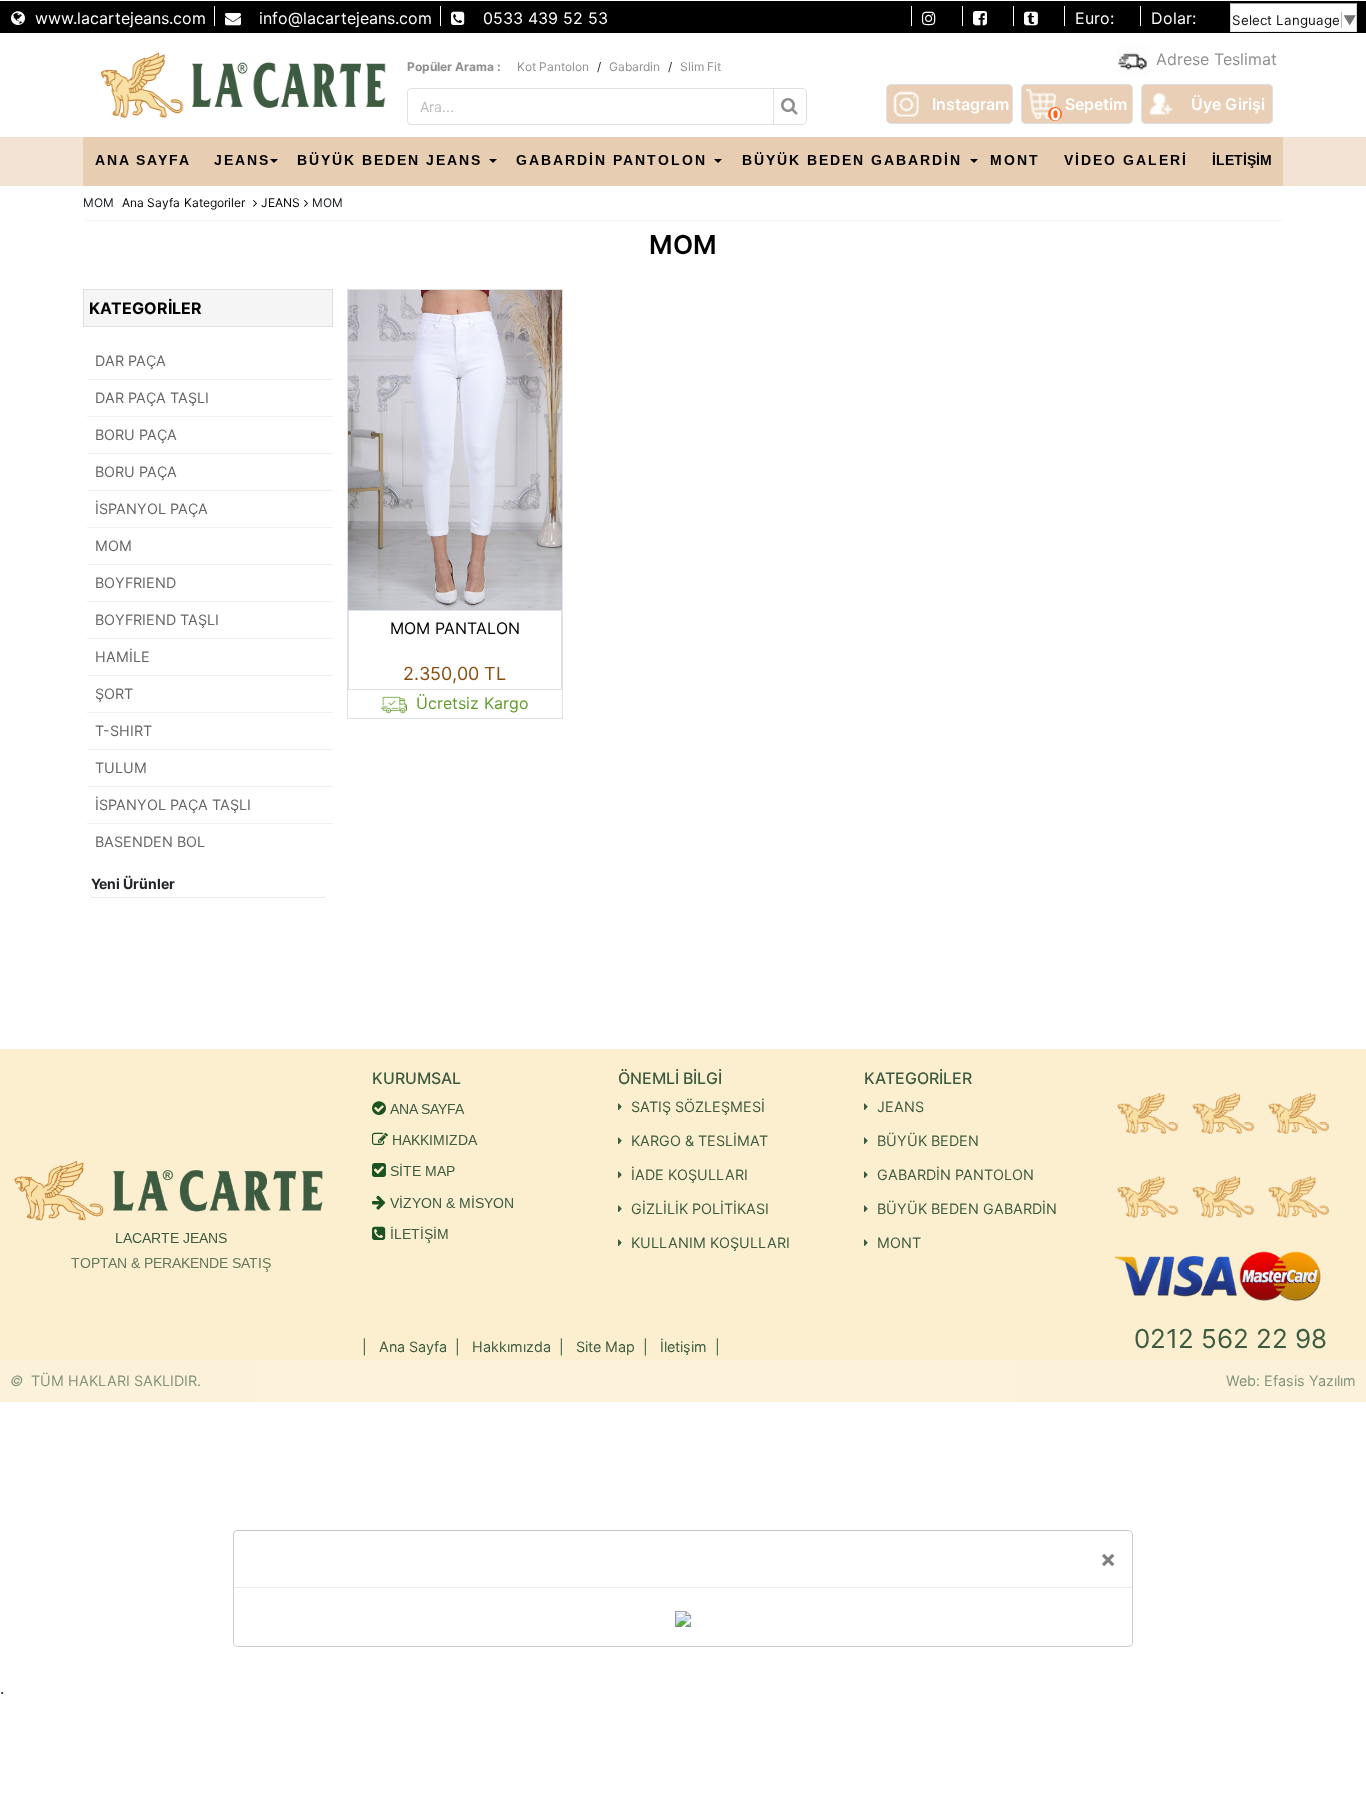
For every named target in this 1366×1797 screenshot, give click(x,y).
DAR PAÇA (130, 360)
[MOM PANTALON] (455, 448)
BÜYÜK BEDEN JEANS (389, 160)
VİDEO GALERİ (1126, 160)
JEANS (242, 160)
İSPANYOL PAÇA (151, 508)
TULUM (121, 767)
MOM (113, 545)
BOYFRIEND (135, 582)
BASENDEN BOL (150, 841)
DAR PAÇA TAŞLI (152, 397)
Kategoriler (214, 202)
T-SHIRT (123, 730)
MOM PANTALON (455, 628)
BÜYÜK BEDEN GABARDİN (852, 160)
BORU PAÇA (136, 434)
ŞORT (114, 693)
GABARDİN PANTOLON (611, 160)
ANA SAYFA (143, 160)
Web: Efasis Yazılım (1291, 1380)
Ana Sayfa (151, 202)
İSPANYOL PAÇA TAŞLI (173, 804)
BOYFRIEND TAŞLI (157, 619)
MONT (1015, 160)
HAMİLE (122, 656)
